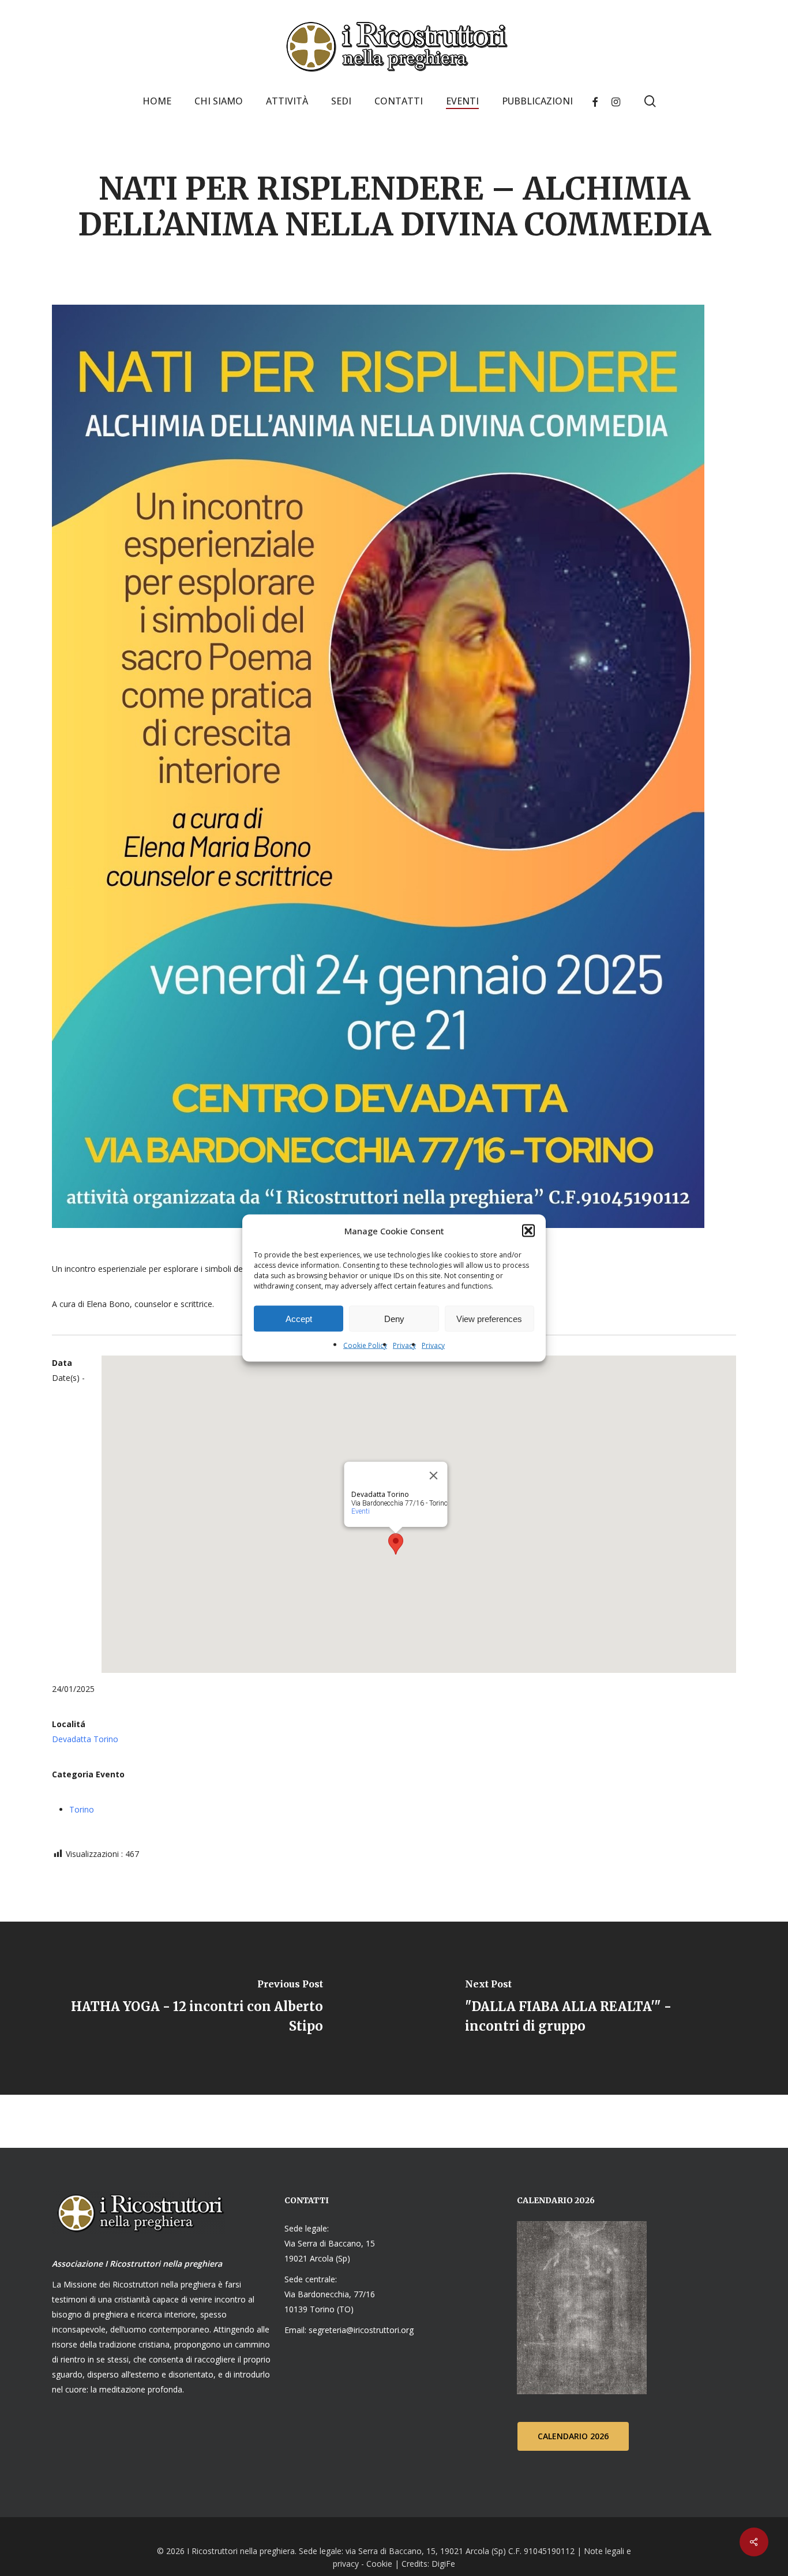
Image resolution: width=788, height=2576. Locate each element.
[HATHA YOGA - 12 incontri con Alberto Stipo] (197, 2008)
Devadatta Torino (85, 1739)
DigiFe (442, 2564)
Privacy (404, 1345)
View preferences (489, 1318)
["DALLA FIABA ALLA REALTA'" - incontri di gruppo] (591, 2008)
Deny (394, 1318)
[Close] (434, 1476)
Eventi (361, 1511)
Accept (299, 1318)
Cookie (379, 2564)
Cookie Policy (365, 1345)
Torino (82, 1809)
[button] (528, 1231)
